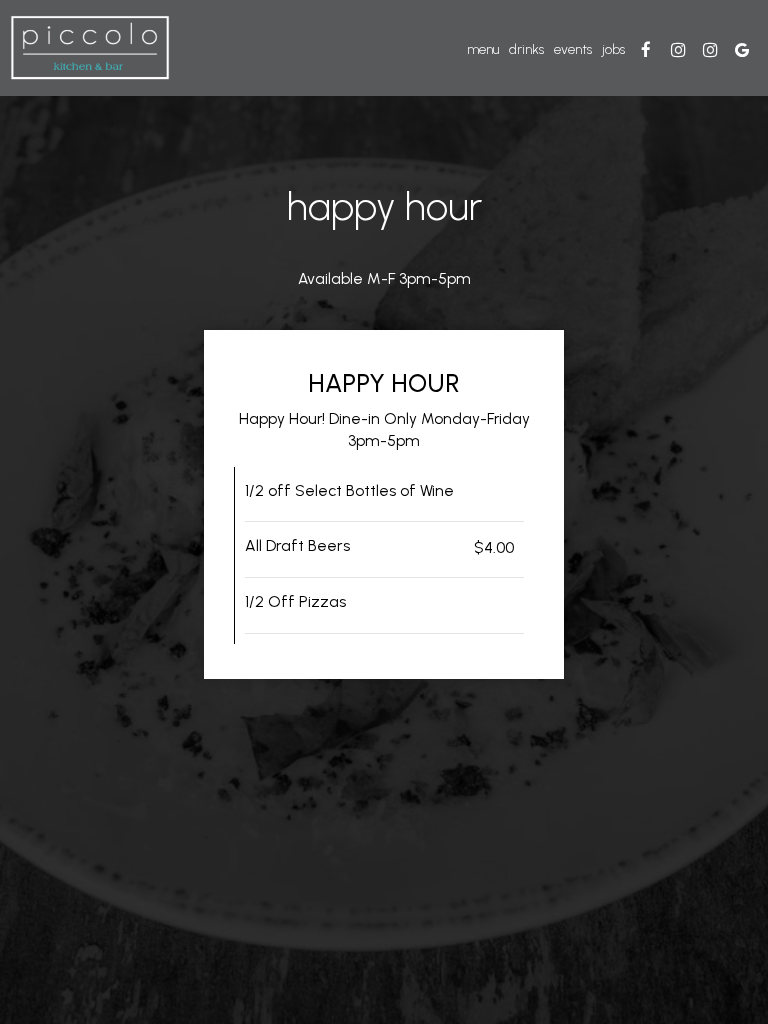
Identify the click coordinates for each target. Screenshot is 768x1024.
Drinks (526, 49)
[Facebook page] (646, 50)
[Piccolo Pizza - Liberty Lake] (678, 50)
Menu (483, 49)
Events (573, 49)
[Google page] (742, 50)
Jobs (613, 49)
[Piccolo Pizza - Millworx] (710, 50)
